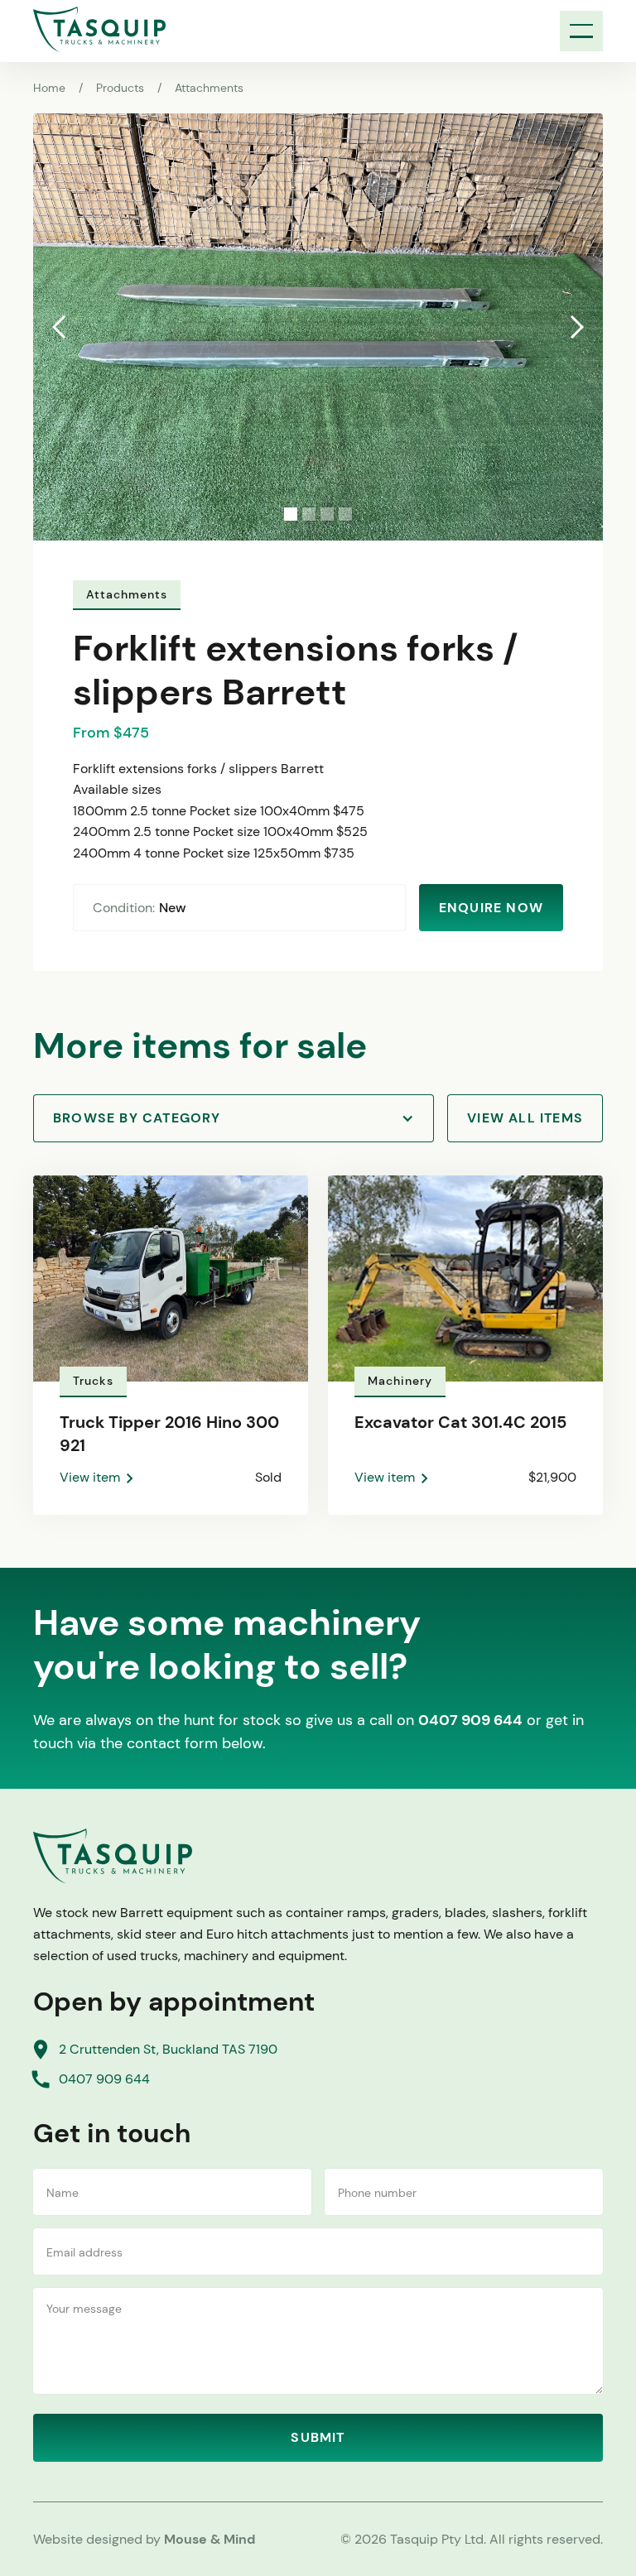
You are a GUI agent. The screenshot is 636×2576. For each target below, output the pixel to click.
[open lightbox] (318, 327)
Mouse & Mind (210, 2539)
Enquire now (491, 908)
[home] (99, 29)
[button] (581, 31)
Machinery (400, 1381)
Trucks (93, 1381)
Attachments (209, 88)
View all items (525, 1118)
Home (49, 88)
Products (120, 88)
